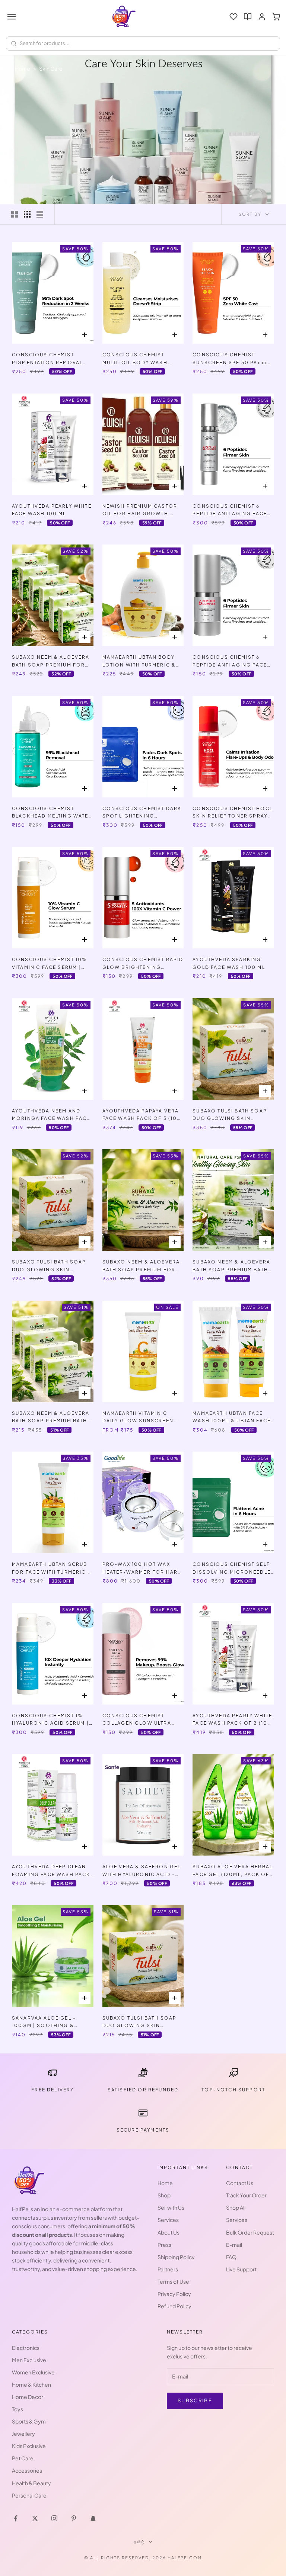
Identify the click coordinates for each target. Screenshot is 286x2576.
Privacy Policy (174, 2294)
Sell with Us (171, 2207)
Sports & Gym (29, 2421)
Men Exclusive (29, 2360)
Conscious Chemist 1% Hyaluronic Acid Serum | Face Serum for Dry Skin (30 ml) (50, 1720)
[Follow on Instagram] (54, 2518)
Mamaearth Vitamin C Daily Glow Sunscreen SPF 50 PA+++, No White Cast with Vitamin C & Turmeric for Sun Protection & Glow (138, 1418)
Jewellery (23, 2434)
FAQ (231, 2257)
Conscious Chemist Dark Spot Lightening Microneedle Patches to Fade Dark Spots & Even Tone (142, 813)
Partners (168, 2269)
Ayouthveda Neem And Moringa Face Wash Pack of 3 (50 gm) (51, 1115)
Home (23, 68)
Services (168, 2220)
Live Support (241, 2269)
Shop (164, 2195)
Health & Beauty (31, 2483)
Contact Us (240, 2183)
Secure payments (143, 2130)
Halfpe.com (185, 2558)
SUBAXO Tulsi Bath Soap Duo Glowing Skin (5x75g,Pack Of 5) (140, 2022)
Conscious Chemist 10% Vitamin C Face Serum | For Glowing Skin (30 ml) (52, 964)
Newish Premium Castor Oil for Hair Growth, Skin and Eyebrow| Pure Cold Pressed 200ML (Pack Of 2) (140, 510)
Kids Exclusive (29, 2446)
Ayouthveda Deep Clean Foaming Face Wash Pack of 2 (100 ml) (51, 1871)
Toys (18, 2409)
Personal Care (29, 2495)
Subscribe (195, 2400)
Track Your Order (246, 2195)
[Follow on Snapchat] (93, 2518)
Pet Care (23, 2458)
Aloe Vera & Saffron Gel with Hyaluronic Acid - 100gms (142, 1871)
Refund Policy (174, 2306)
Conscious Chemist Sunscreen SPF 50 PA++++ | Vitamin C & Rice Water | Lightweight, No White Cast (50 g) (232, 359)
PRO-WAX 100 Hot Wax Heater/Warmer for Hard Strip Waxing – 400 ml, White (142, 1569)
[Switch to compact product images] (40, 214)
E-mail (234, 2245)
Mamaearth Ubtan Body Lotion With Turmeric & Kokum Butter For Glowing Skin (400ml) (139, 661)
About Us (169, 2232)
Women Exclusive (33, 2372)
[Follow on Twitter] (35, 2518)
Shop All (236, 2207)
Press (164, 2245)
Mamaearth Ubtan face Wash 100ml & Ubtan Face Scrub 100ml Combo (232, 1418)
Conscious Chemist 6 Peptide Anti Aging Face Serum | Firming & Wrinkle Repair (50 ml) (230, 510)
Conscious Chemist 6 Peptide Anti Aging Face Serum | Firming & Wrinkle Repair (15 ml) (230, 661)
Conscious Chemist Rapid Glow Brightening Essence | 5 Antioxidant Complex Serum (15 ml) (143, 964)
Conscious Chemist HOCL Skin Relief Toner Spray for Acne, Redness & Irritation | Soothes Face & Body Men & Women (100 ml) (233, 813)
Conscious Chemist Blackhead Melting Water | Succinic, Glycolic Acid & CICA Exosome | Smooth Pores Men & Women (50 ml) (52, 813)
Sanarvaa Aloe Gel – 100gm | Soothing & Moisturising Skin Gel (47, 2022)
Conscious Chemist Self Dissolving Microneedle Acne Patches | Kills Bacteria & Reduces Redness (232, 1569)
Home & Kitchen (31, 2384)
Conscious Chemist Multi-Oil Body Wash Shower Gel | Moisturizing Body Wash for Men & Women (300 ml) (142, 359)
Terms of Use (173, 2281)
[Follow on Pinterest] (74, 2518)
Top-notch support (233, 2090)
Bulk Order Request (250, 2232)
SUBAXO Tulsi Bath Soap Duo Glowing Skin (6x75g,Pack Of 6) (49, 1266)
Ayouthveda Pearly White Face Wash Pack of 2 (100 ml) (232, 1720)
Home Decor (28, 2397)
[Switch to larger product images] (15, 214)
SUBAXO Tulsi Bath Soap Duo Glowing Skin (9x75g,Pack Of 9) (230, 1115)
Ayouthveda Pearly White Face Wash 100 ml (52, 510)
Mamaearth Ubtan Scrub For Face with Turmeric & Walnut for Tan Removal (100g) (52, 1569)
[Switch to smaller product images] (27, 214)
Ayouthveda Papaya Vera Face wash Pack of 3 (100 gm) (142, 1115)
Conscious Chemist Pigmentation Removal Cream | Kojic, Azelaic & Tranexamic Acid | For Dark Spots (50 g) (50, 359)
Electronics (26, 2348)
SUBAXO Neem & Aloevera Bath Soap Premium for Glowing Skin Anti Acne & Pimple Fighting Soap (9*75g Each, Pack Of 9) (143, 1266)
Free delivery (53, 2090)
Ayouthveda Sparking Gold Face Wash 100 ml (229, 963)
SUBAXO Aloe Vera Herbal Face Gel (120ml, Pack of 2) (233, 1871)
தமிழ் (139, 2542)
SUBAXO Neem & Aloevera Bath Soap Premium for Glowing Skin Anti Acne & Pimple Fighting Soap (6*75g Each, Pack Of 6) (52, 661)
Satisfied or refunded (143, 2090)
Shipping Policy (176, 2257)
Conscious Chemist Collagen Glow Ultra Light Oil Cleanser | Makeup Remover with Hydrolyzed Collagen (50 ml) (137, 1720)
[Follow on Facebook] (16, 2518)
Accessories (27, 2470)
